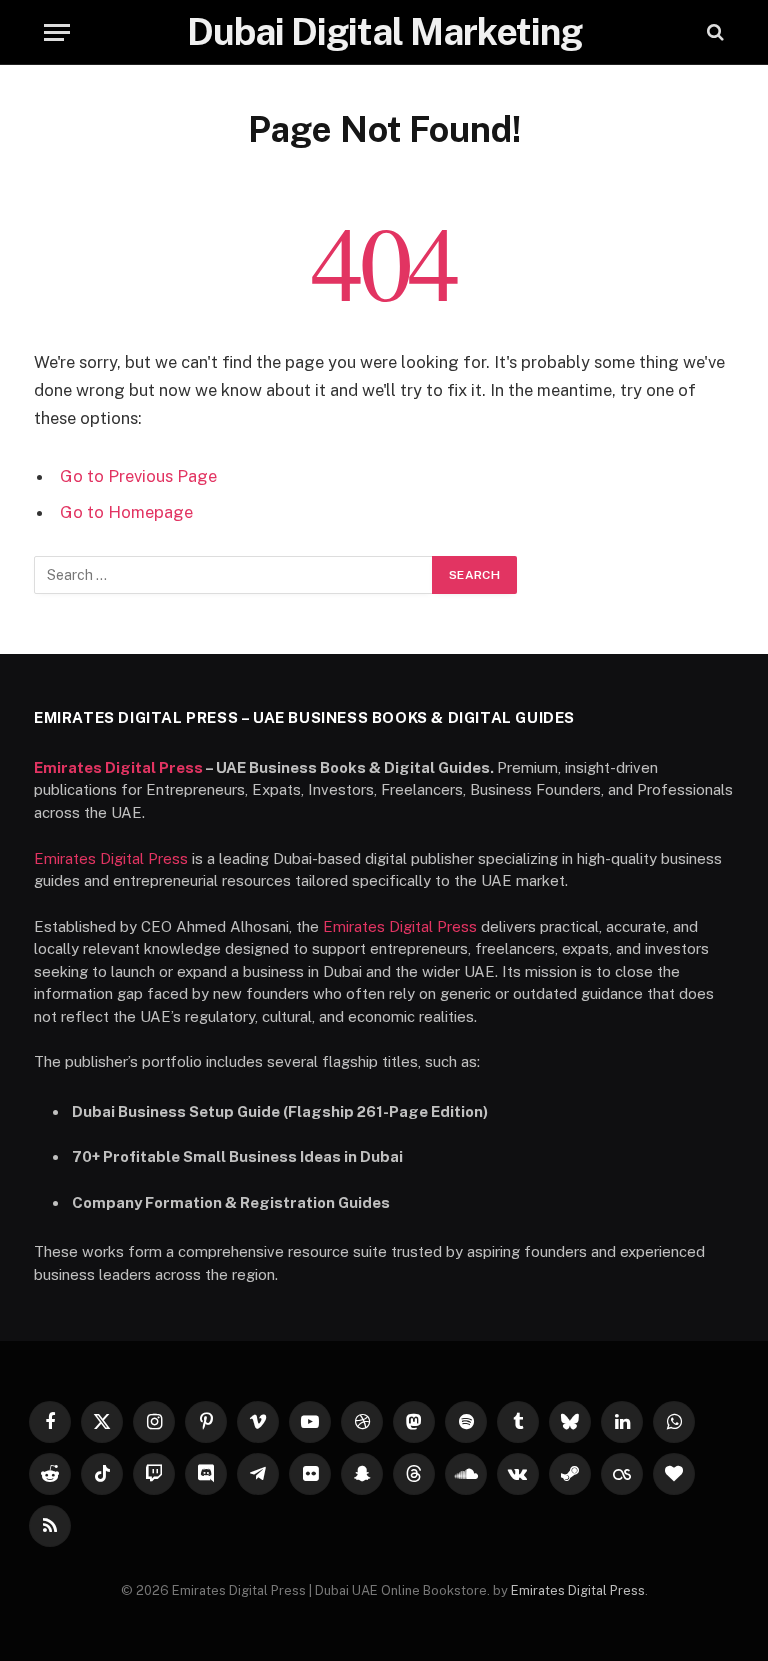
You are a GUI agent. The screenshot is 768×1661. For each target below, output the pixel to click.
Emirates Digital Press (118, 767)
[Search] (713, 32)
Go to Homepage (126, 512)
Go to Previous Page (138, 476)
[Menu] (57, 32)
